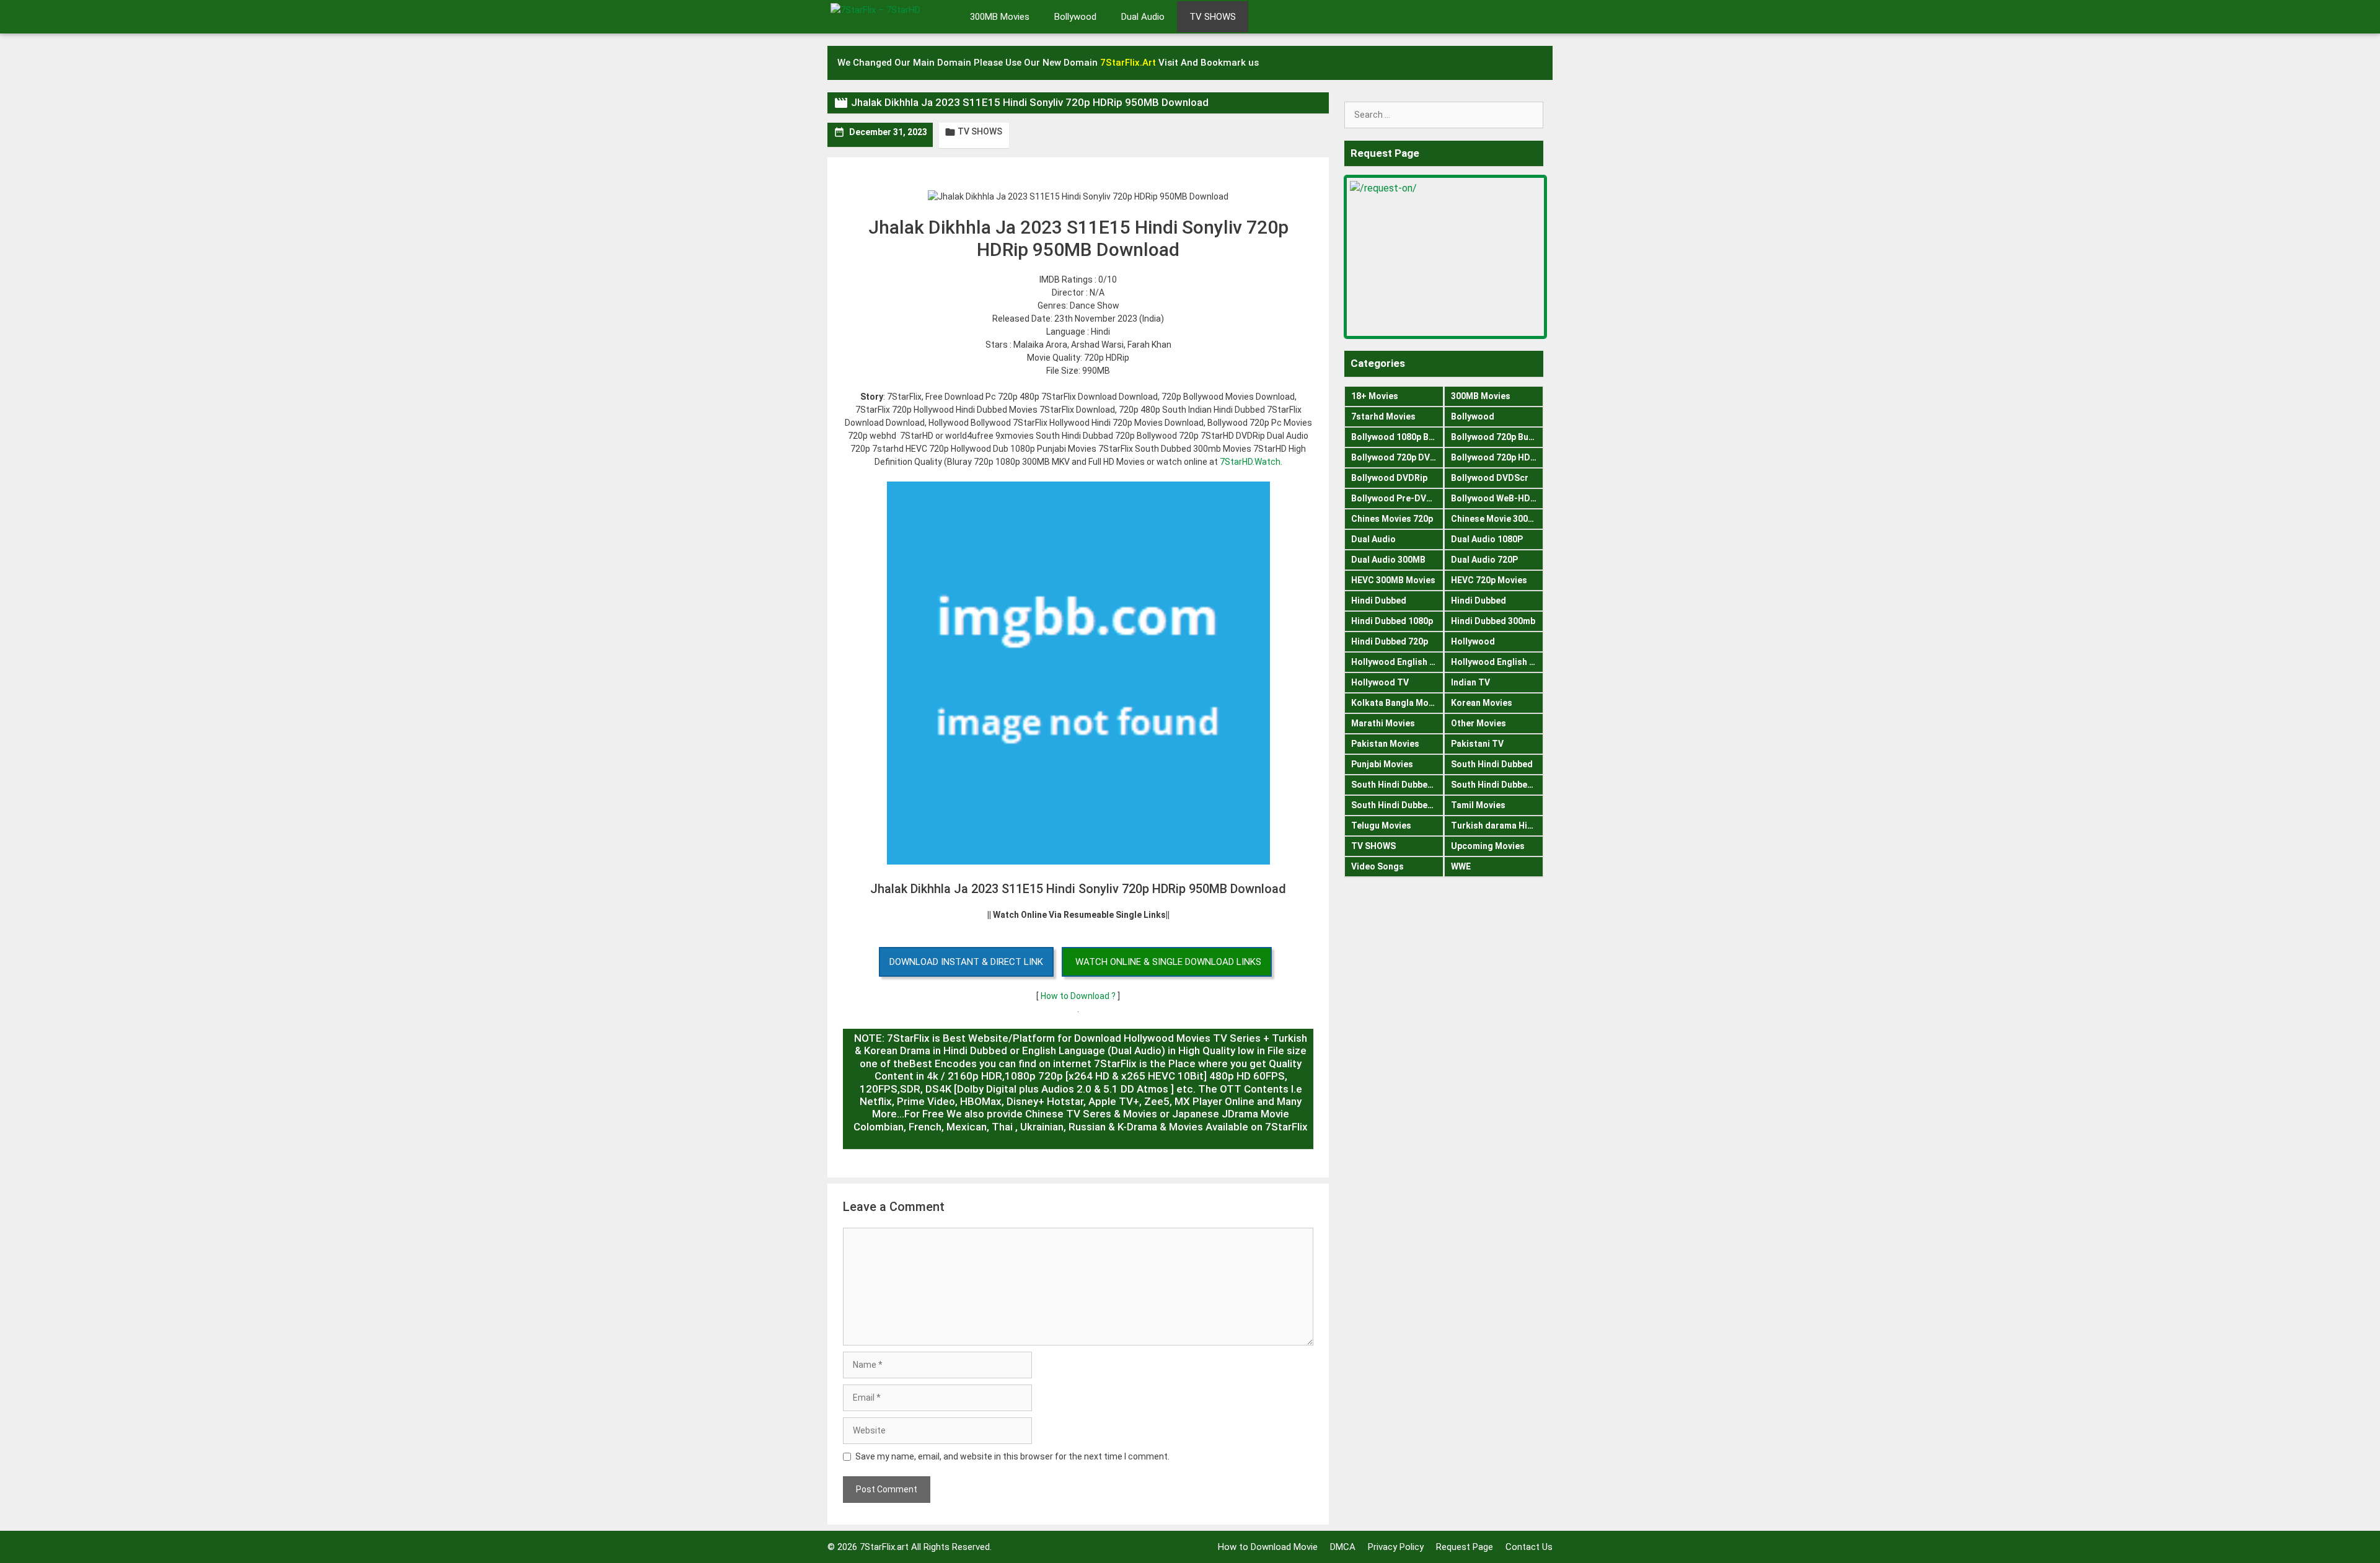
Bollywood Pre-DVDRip (1397, 498)
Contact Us (1529, 1547)
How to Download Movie (1268, 1547)
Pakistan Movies (1385, 744)
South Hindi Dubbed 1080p (1397, 785)
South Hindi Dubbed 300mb (1497, 785)
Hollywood (1473, 641)
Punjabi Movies (1382, 764)
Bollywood (1075, 17)
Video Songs (1377, 866)
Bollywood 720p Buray (1496, 437)
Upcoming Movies (1488, 846)
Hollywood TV (1380, 682)
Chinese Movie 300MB (1496, 519)
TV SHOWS (1213, 17)
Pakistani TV (1477, 744)
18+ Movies (1375, 396)
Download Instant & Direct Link (966, 962)
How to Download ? (1079, 996)
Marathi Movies (1383, 723)
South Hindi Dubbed (1492, 764)
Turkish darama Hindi (1496, 826)
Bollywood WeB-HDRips (1497, 498)
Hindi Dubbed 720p (1390, 641)
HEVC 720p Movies (1489, 580)
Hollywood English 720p (1497, 662)
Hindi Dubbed (1379, 601)
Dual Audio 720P (1484, 560)
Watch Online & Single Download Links (1168, 962)
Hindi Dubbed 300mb (1493, 621)
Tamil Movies (1478, 805)
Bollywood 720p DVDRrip (1397, 457)
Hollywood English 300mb (1397, 662)
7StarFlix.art (884, 1547)
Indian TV (1470, 682)
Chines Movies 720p (1392, 519)
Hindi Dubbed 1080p (1392, 621)
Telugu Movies (1381, 826)
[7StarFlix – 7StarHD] (889, 15)
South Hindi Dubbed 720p (1397, 805)
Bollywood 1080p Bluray (1397, 437)
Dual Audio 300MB (1388, 560)
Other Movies (1479, 723)
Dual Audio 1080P (1487, 539)
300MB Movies (1000, 17)
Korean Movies (1482, 703)
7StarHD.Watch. (1251, 462)
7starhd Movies (1383, 416)
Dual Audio (1143, 17)
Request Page (1465, 1547)
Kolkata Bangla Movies (1397, 703)
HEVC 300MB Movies (1393, 580)
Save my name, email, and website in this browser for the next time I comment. (1012, 1456)
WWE (1461, 866)
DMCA (1343, 1547)
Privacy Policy (1396, 1547)
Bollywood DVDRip (1389, 478)
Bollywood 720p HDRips (1497, 457)
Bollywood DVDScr (1490, 478)
